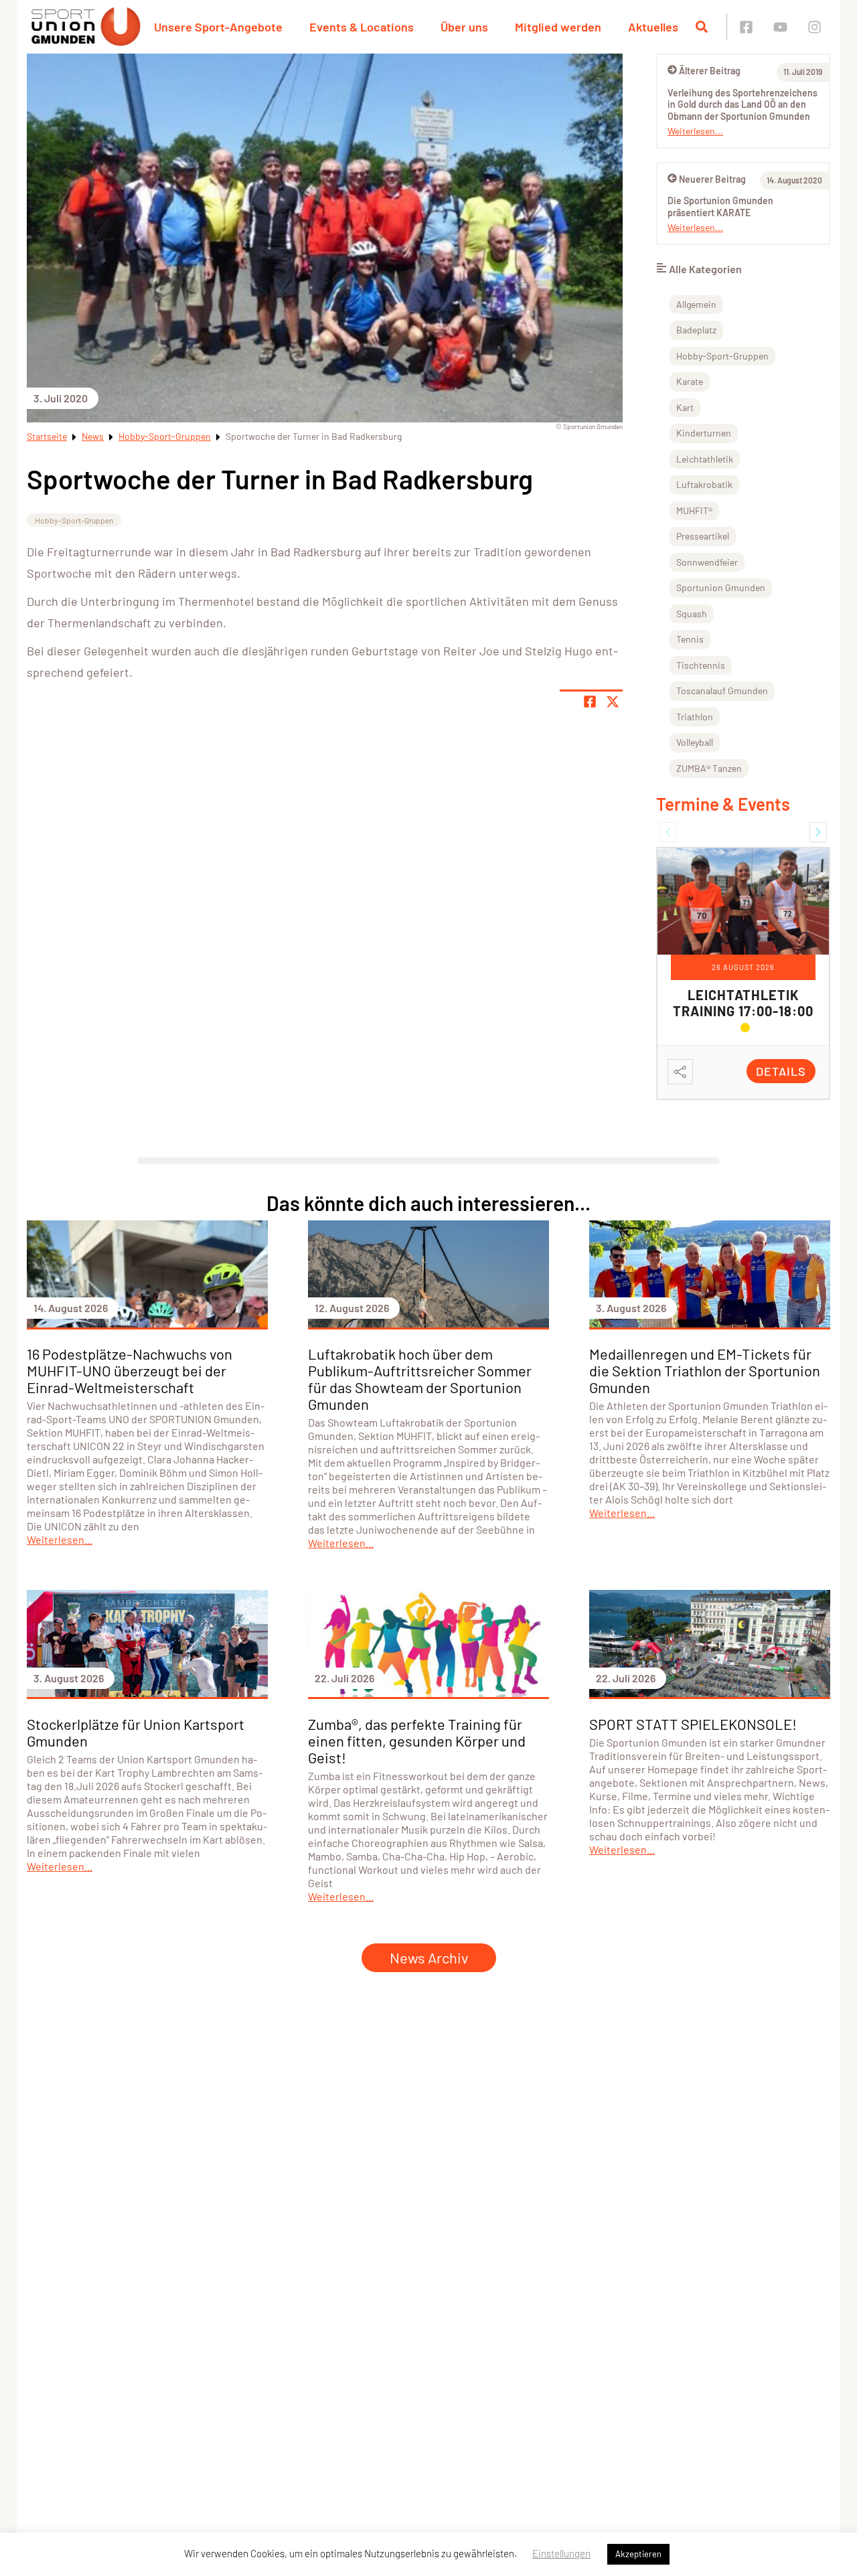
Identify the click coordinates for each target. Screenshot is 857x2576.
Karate (690, 381)
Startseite (47, 436)
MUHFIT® (694, 510)
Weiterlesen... (695, 131)
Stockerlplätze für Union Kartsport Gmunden (136, 1732)
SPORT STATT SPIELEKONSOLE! (693, 1724)
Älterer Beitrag (710, 71)
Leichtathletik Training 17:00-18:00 (743, 1003)
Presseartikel (703, 536)
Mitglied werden (558, 27)
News (93, 436)
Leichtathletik (705, 459)
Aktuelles (653, 27)
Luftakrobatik (704, 484)
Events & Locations (362, 27)
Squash (692, 614)
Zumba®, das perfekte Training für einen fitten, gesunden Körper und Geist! (417, 1741)
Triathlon (695, 717)
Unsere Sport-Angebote (218, 27)
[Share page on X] (613, 702)
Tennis (690, 639)
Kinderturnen (704, 433)
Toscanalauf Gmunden (722, 691)
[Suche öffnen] (702, 27)
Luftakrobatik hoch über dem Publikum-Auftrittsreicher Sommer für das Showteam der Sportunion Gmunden (420, 1379)
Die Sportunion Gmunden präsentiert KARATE (720, 207)
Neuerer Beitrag (712, 179)
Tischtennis (701, 665)
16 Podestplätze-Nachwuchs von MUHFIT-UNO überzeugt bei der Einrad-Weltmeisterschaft (130, 1370)
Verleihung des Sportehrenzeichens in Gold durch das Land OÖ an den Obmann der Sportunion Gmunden (743, 104)
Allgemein (696, 304)
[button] (668, 832)
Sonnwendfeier (707, 562)
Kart (685, 407)
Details (781, 1071)
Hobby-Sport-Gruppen (165, 436)
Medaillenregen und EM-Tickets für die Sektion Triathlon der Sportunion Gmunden (705, 1370)
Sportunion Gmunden (721, 587)
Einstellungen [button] (561, 2553)
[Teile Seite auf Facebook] (590, 702)
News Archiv (429, 1957)
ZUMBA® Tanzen (709, 768)
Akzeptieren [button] (638, 2554)
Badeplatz (696, 330)
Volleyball (695, 742)
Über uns (464, 27)
